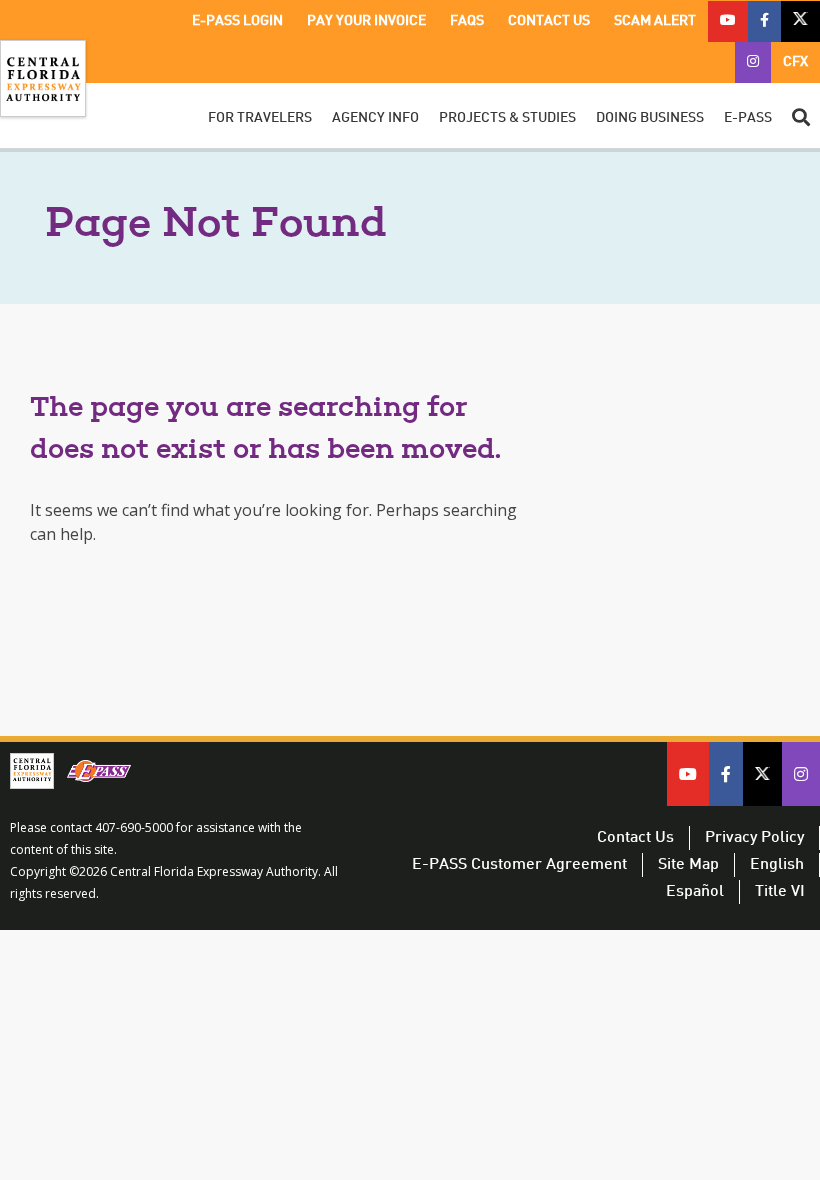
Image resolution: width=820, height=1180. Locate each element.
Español (695, 892)
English (777, 865)
